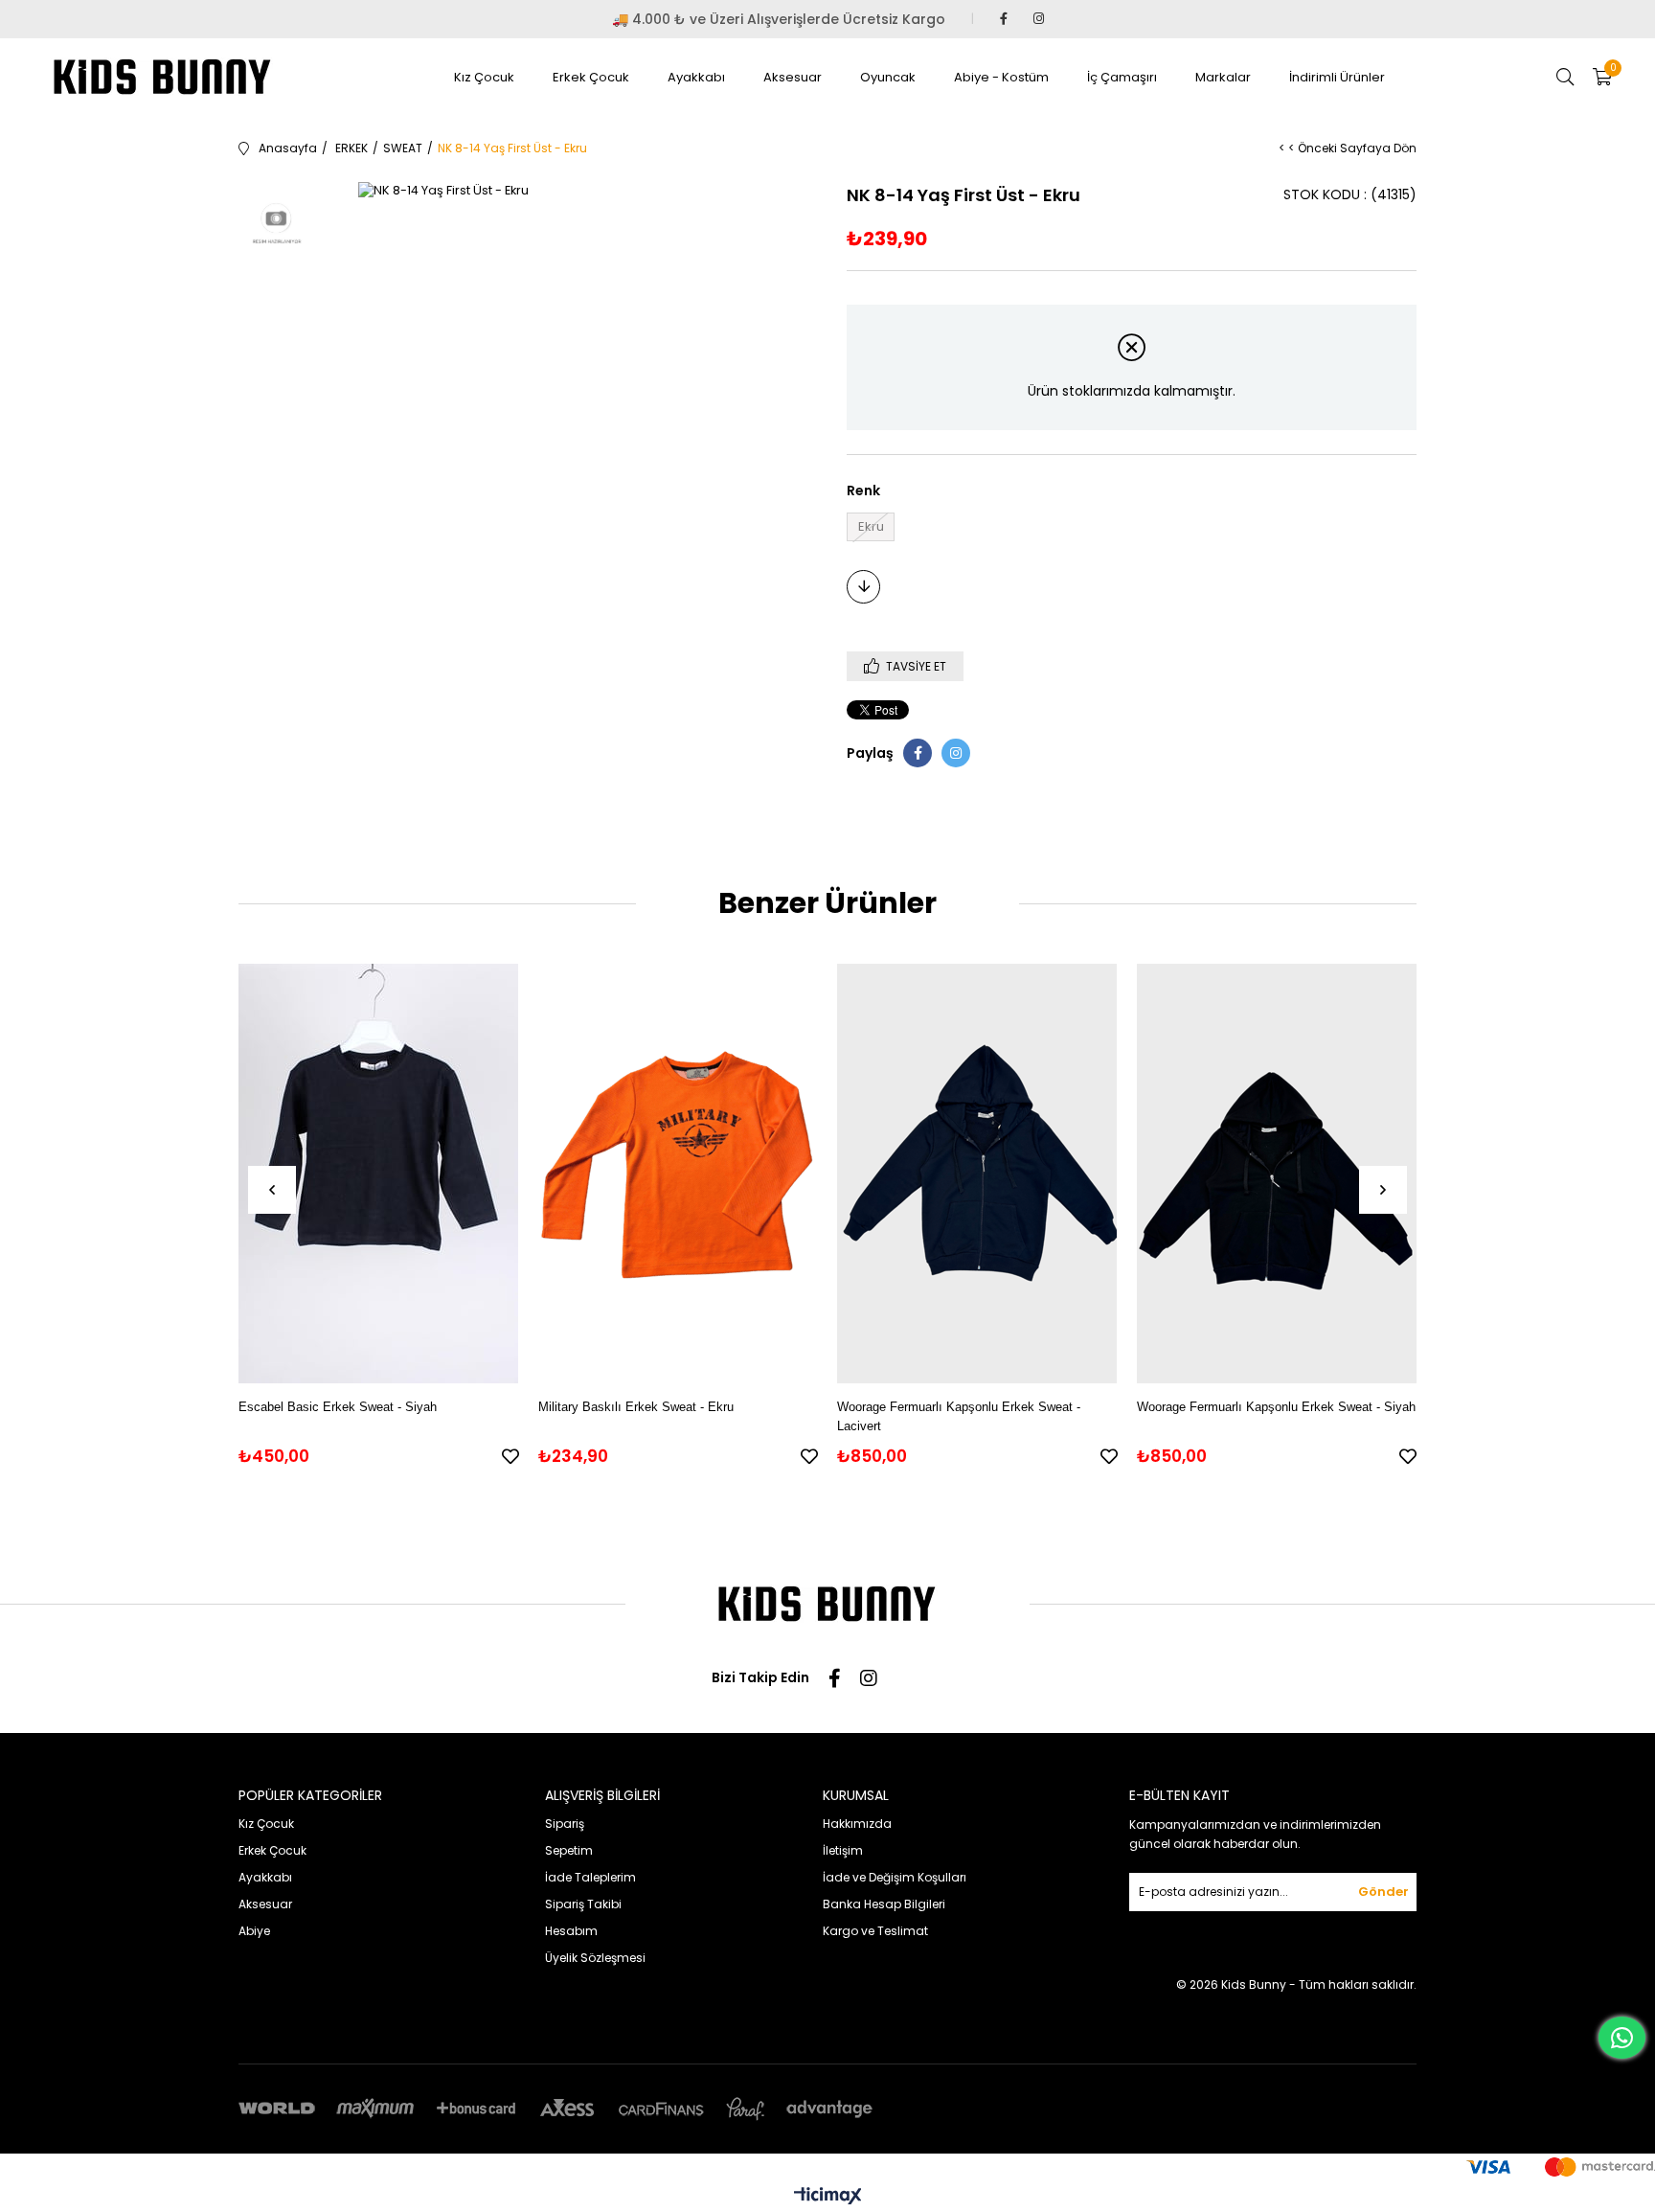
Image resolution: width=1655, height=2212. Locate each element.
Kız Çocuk (484, 77)
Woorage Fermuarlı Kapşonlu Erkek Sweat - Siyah (1276, 1407)
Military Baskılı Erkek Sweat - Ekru (636, 1407)
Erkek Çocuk (591, 77)
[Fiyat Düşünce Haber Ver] (863, 587)
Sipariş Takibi (583, 1904)
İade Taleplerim (590, 1877)
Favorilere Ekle (510, 1456)
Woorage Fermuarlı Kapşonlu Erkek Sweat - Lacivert (959, 1416)
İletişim (843, 1850)
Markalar (1223, 77)
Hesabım (571, 1931)
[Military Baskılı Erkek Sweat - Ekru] (679, 1173)
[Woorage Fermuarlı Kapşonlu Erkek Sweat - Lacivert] (977, 1173)
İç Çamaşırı (1122, 77)
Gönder (1383, 1892)
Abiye (254, 1931)
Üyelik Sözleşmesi (595, 1958)
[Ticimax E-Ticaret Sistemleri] (828, 2197)
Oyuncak (888, 77)
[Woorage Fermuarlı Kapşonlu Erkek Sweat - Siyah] (1277, 1173)
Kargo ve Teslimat (875, 1931)
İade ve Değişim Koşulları (895, 1877)
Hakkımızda (857, 1824)
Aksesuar (793, 77)
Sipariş (565, 1824)
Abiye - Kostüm (1001, 77)
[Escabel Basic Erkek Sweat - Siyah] (379, 1173)
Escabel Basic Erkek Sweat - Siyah (338, 1407)
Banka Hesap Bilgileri (884, 1904)
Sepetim (569, 1850)
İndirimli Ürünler (1337, 77)
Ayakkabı (696, 77)
